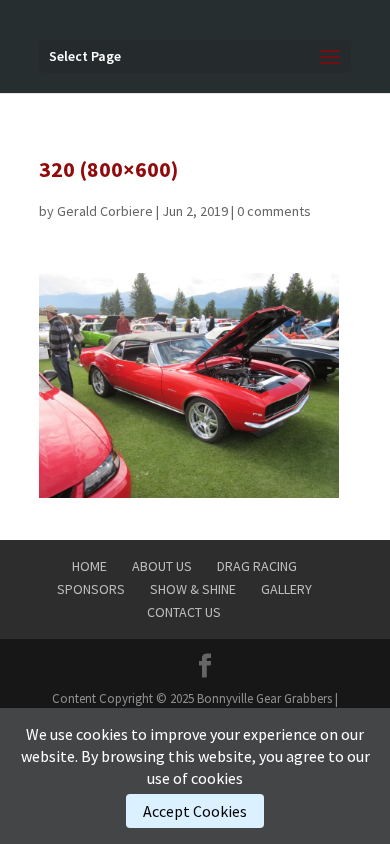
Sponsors (91, 589)
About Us (162, 566)
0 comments (274, 211)
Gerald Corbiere (105, 211)
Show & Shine (193, 589)
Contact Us (184, 612)
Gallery (286, 589)
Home (89, 566)
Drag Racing (257, 566)
